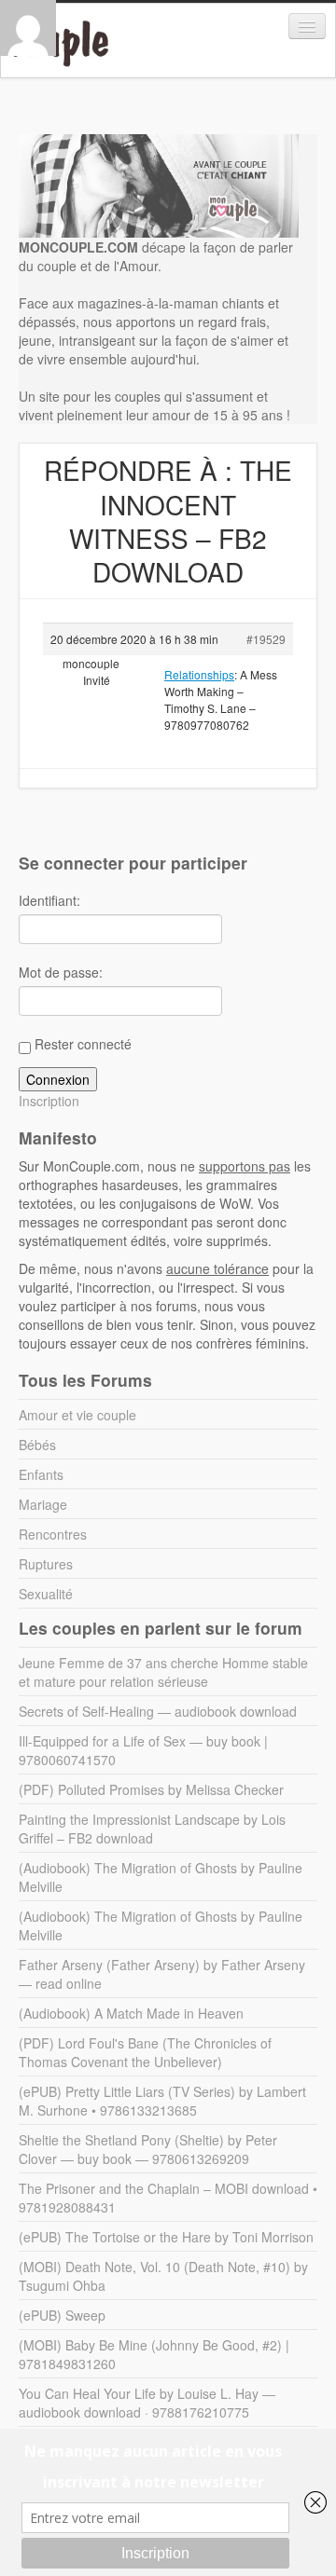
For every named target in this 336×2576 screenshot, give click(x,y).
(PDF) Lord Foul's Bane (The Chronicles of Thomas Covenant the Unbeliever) (145, 2052)
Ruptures (46, 1564)
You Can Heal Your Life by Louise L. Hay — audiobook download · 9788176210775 (147, 2403)
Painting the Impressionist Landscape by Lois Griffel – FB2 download (152, 1829)
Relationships (199, 674)
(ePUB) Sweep (62, 2315)
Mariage (43, 1504)
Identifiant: (49, 900)
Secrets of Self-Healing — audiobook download (158, 1711)
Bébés (37, 1445)
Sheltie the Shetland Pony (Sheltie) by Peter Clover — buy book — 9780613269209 (148, 2149)
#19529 (266, 639)
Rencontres (53, 1534)
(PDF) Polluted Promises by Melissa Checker (151, 1789)
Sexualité (46, 1594)
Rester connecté (83, 1044)
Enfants (41, 1474)
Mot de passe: (61, 972)
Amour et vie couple (77, 1415)
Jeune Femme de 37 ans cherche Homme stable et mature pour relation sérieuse (163, 1672)
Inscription (49, 1101)
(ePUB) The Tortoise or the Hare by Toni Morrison (166, 2237)
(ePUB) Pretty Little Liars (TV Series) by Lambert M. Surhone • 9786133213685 (162, 2101)
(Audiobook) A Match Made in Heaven (131, 2013)
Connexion (58, 1079)
